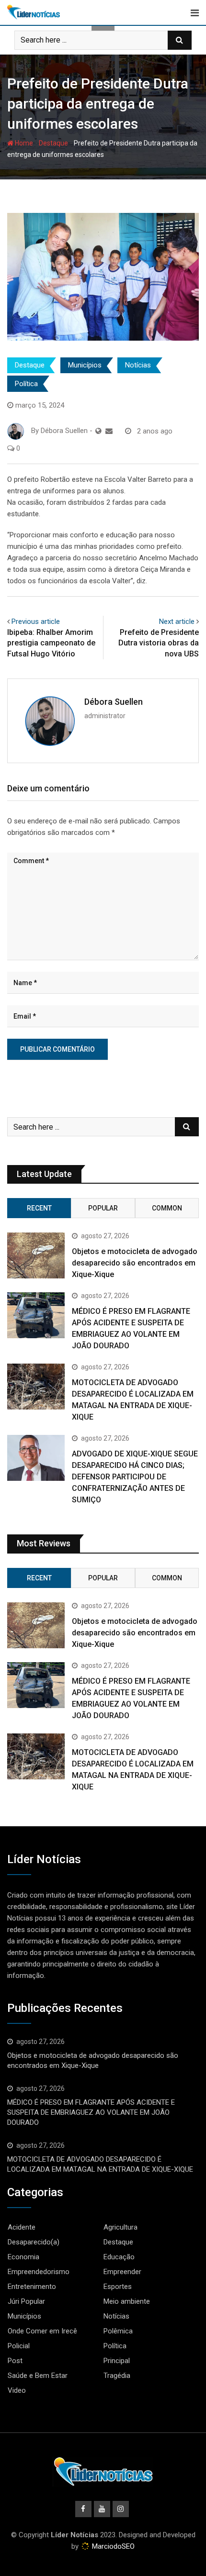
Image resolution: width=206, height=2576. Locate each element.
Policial (19, 2346)
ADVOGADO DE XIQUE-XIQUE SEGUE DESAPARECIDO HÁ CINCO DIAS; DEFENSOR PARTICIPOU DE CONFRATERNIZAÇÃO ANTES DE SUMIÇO (135, 1477)
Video (17, 2390)
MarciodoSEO (112, 2546)
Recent (39, 1208)
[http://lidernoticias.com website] (98, 431)
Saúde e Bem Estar (38, 2376)
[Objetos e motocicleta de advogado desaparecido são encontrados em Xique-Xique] (36, 1255)
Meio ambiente (127, 2301)
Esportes (118, 2287)
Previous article (36, 622)
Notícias (138, 365)
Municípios (85, 365)
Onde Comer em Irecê (42, 2331)
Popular (103, 1208)
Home (23, 143)
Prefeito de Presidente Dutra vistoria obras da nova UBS (159, 643)
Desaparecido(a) (34, 2242)
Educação (119, 2257)
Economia (23, 2257)
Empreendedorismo (39, 2272)
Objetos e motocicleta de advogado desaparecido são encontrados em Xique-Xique (135, 1263)
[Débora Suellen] (109, 431)
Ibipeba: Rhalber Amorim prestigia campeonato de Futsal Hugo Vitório (51, 643)
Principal (117, 2361)
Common (167, 1208)
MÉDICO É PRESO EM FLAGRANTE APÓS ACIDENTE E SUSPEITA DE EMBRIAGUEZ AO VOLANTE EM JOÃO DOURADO (91, 2112)
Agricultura (120, 2227)
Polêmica (118, 2331)
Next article (177, 622)
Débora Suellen (114, 702)
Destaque (53, 143)
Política (26, 384)
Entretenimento (32, 2287)
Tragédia (117, 2376)
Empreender (122, 2272)
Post (15, 2361)
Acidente (22, 2227)
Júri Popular (26, 2301)
